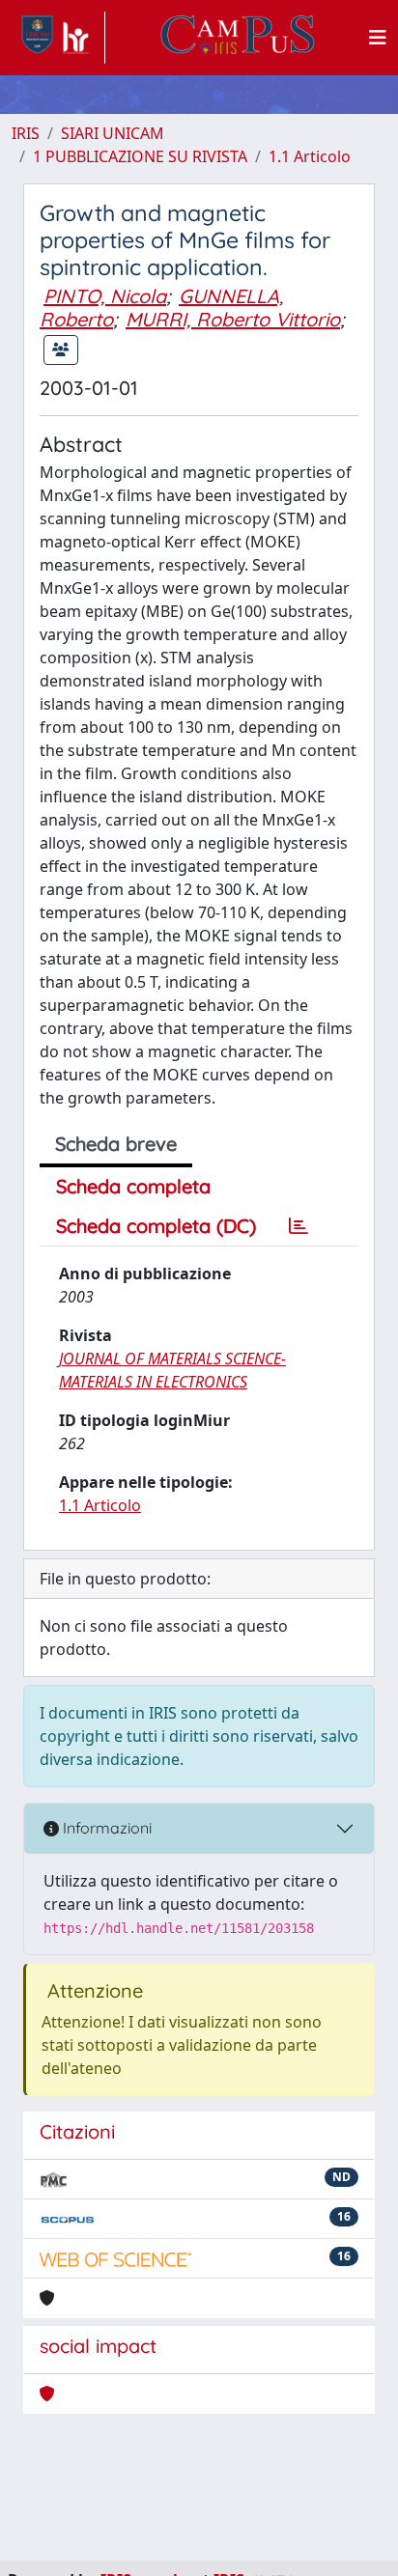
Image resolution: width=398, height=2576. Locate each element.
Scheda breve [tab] (116, 1144)
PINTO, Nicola (105, 296)
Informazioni (105, 1828)
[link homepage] (58, 38)
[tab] (298, 1226)
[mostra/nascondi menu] (378, 38)
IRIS (26, 133)
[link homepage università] (238, 38)
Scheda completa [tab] (133, 1186)
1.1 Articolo (310, 156)
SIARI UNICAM (113, 133)
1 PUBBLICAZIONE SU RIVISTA (140, 156)
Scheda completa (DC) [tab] (156, 1226)
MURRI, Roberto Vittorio (233, 319)
